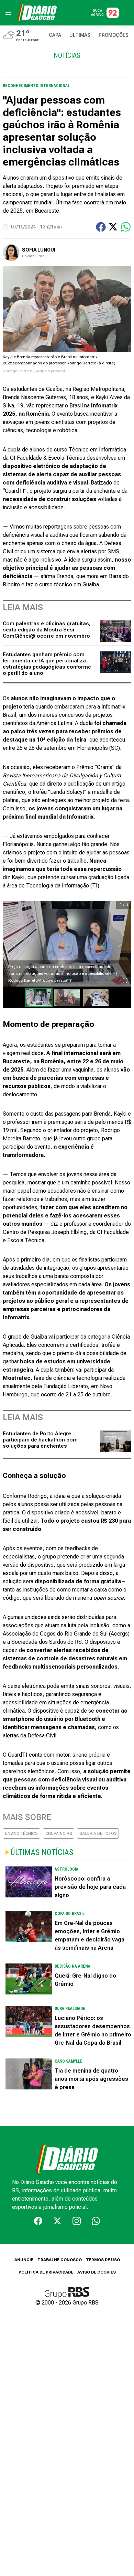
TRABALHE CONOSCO (60, 2260)
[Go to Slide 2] (67, 997)
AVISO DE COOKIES (97, 2272)
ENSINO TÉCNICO (21, 1833)
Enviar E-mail (34, 256)
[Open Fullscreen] (125, 980)
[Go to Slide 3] (96, 997)
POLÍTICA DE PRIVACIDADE (46, 2272)
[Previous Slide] (13, 944)
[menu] (8, 13)
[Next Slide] (121, 944)
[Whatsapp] (96, 2221)
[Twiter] (57, 2221)
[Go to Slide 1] (39, 997)
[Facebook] (38, 2221)
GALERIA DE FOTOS (98, 1833)
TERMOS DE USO (103, 2260)
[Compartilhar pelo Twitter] (113, 227)
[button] (67, 944)
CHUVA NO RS (59, 1833)
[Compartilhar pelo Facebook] (101, 227)
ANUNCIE (24, 2260)
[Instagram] (77, 2221)
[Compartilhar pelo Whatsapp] (126, 227)
